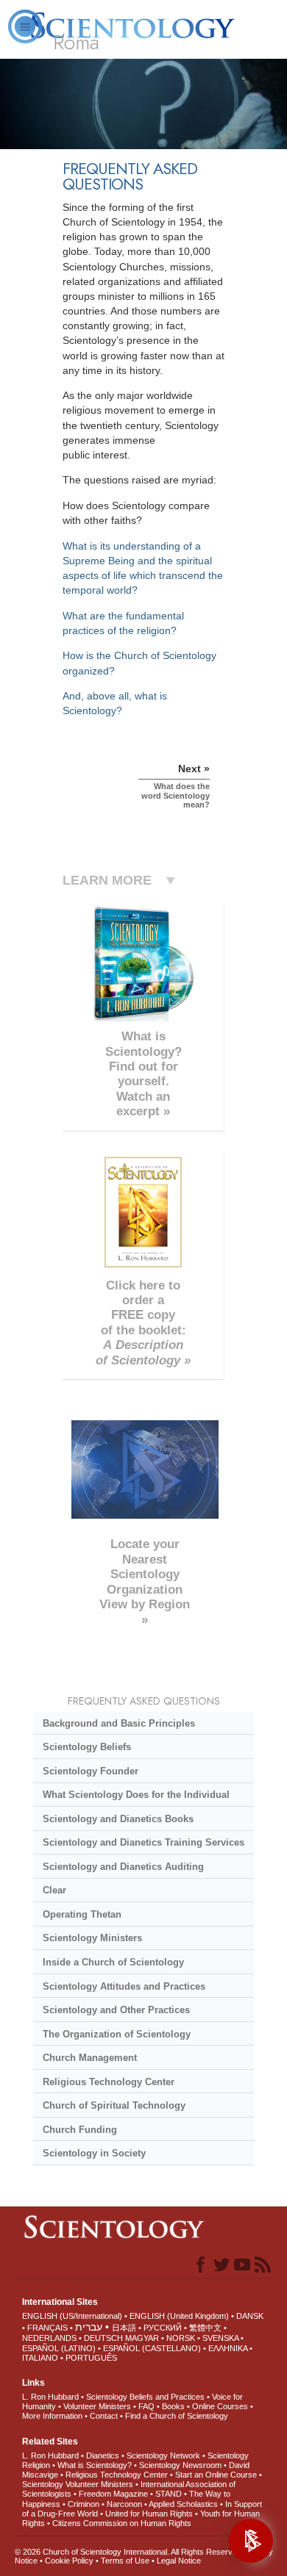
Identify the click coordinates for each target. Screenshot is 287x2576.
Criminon (84, 2504)
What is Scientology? (95, 2465)
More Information (52, 2416)
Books (173, 2406)
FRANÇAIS (47, 2328)
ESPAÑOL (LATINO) (59, 2348)
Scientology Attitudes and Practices (124, 1986)
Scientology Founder (91, 1771)
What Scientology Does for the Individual (136, 1795)
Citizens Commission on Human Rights (122, 2523)
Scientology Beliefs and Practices (145, 2397)
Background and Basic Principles (119, 1723)
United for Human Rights (149, 2514)
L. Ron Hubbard (50, 2397)
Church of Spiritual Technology (114, 2105)
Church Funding (80, 2130)
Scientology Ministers (92, 1938)
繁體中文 (205, 2328)
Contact (104, 2416)
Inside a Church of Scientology (113, 1962)
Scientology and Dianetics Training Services (143, 1842)
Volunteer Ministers (97, 2406)
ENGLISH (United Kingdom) (179, 2316)
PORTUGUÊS (91, 2358)
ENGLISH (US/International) (72, 2316)
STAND (169, 2494)
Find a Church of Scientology (177, 2416)
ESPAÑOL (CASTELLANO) (152, 2348)
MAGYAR (142, 2338)
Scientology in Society (94, 2153)
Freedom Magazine (113, 2494)
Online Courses (220, 2406)
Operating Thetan (82, 1914)
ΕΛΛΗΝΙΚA (228, 2348)
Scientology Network (163, 2456)
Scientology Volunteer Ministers (78, 2484)
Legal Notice (179, 2561)
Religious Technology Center (109, 2082)
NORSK (181, 2338)
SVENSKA (220, 2338)
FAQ (146, 2406)
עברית (89, 2327)
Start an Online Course (216, 2475)
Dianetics (103, 2456)
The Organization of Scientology (117, 2034)
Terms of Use (125, 2561)
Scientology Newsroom (180, 2465)
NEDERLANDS (49, 2338)
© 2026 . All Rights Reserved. (130, 2552)
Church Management (90, 2058)
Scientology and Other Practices (116, 2010)
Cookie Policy (69, 2561)
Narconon (124, 2504)
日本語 (124, 2328)
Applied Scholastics (183, 2504)
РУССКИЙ (163, 2328)
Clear (54, 1890)
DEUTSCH (103, 2338)
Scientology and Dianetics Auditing (123, 1867)
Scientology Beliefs (87, 1747)
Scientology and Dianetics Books (118, 1819)
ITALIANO (40, 2358)
